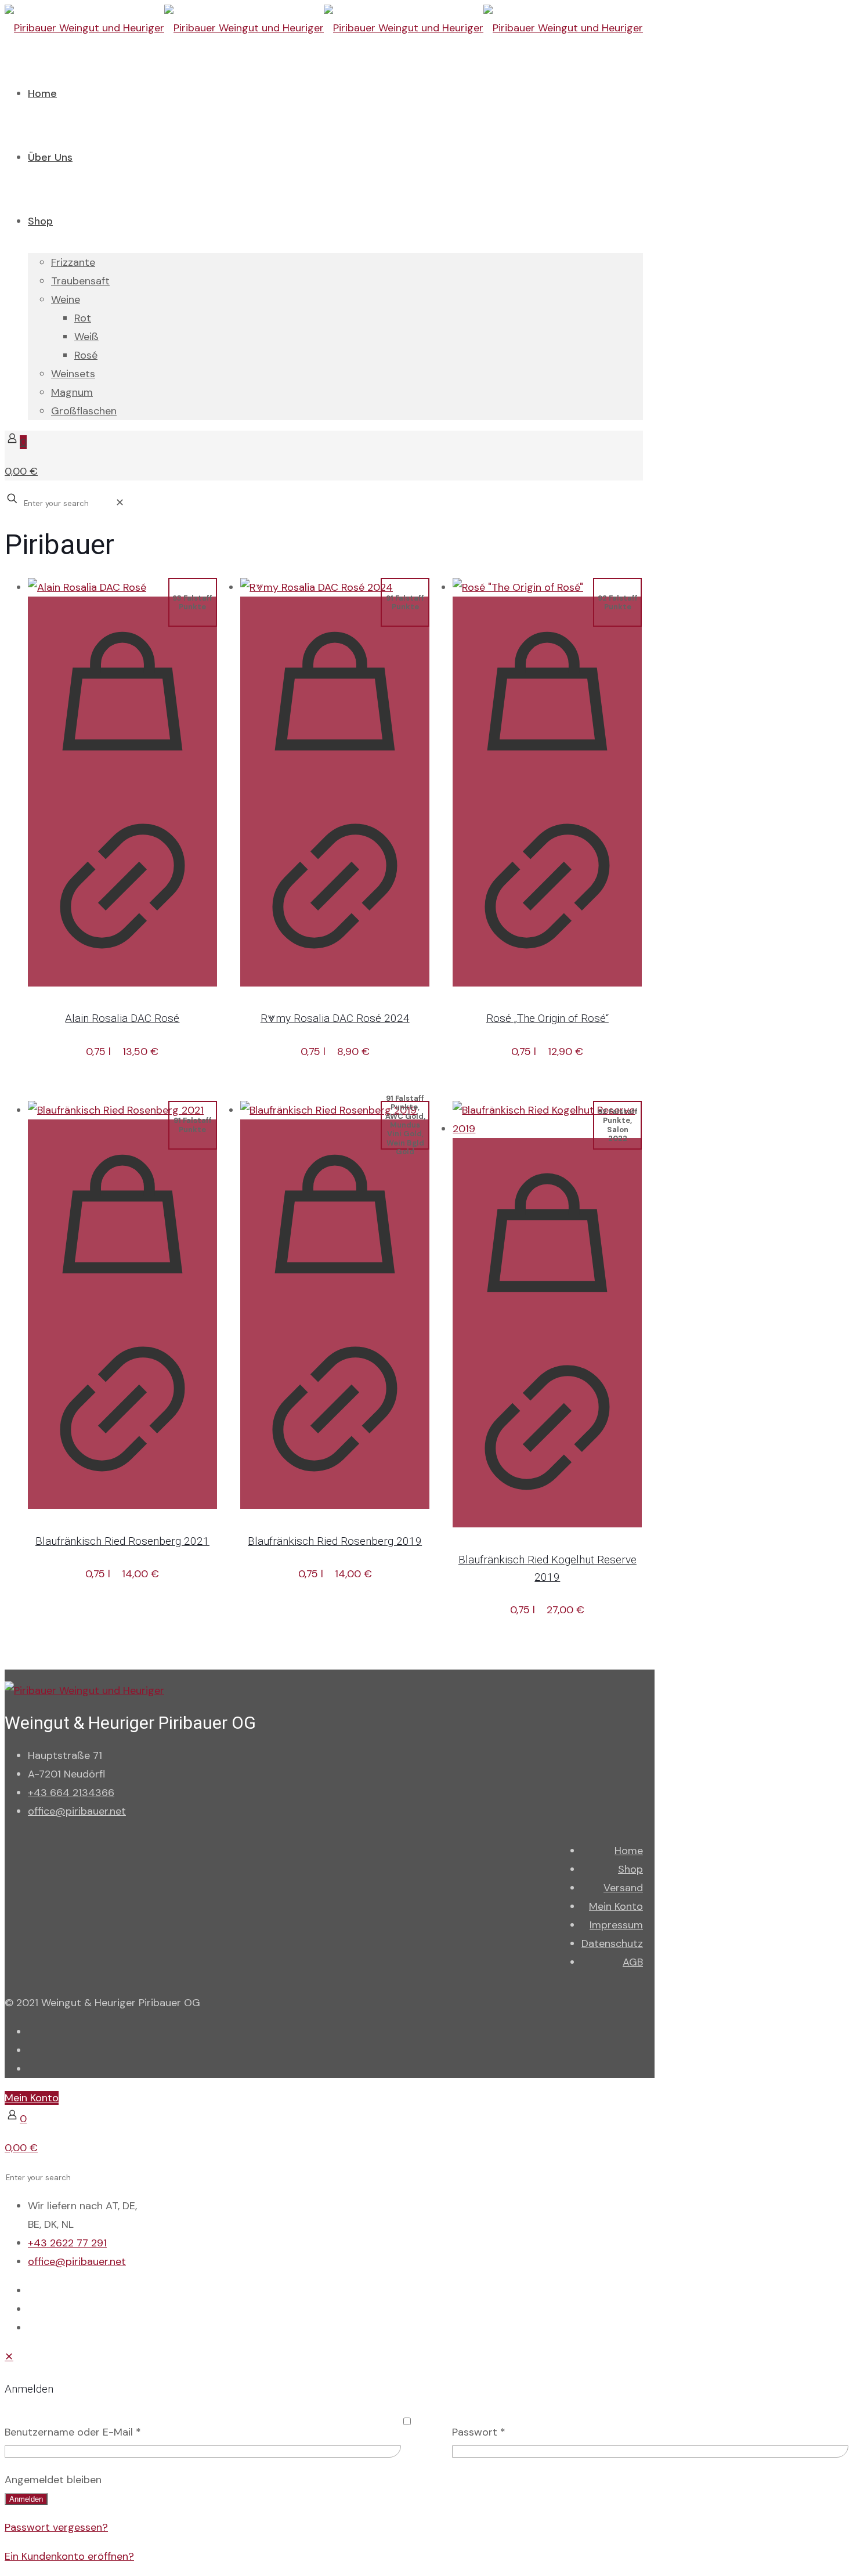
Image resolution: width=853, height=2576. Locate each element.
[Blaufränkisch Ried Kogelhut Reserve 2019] (547, 1119)
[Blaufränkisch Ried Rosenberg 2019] (335, 1110)
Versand (623, 1888)
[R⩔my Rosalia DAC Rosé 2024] (335, 587)
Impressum (616, 1925)
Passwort (479, 2432)
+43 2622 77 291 (67, 2243)
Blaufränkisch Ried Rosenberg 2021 (122, 1541)
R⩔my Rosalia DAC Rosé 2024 (335, 1018)
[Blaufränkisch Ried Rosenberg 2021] (122, 1110)
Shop (630, 1869)
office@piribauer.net (77, 1811)
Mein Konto (616, 1906)
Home (629, 1851)
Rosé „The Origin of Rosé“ (547, 1018)
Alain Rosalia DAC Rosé (122, 1018)
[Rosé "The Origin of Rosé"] (547, 587)
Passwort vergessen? (56, 2527)
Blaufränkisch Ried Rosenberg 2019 (335, 1541)
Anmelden (26, 2499)
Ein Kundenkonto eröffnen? (69, 2556)
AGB (633, 1962)
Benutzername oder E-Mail (73, 2432)
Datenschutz (612, 1943)
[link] (120, 503)
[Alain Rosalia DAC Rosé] (122, 587)
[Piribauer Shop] (324, 28)
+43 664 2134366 (71, 1793)
